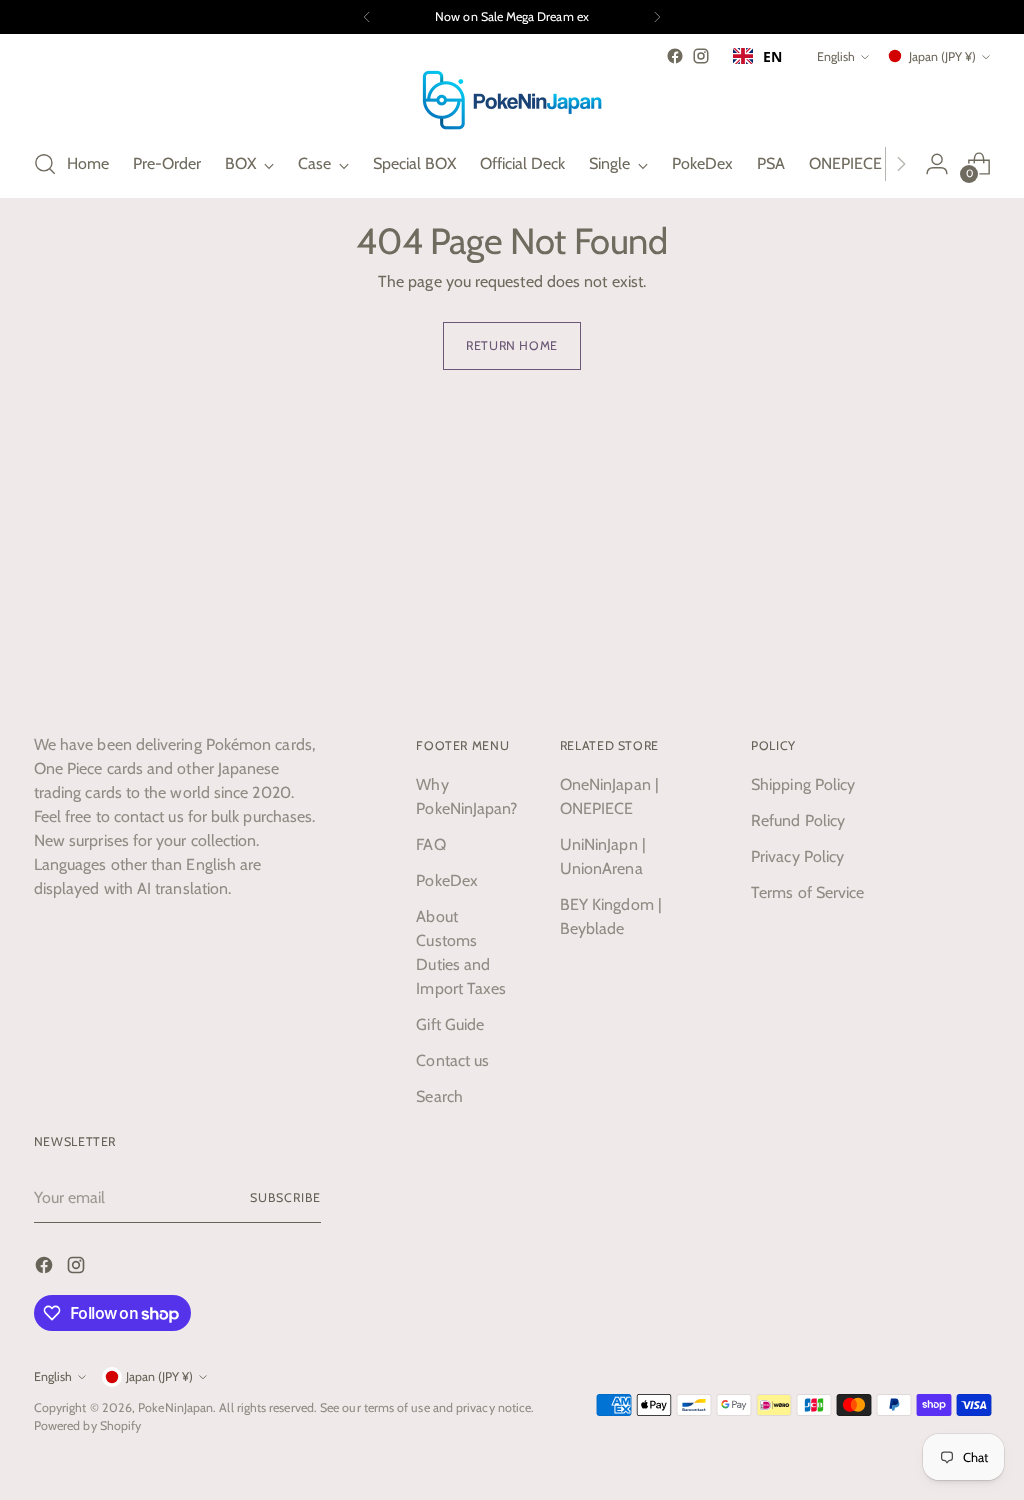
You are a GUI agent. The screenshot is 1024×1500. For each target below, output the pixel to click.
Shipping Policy (803, 784)
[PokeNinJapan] (512, 100)
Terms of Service (807, 892)
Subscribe (285, 1197)
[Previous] (367, 17)
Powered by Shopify (87, 1425)
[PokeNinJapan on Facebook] (675, 56)
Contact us (452, 1060)
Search (439, 1096)
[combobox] (757, 56)
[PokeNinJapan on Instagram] (701, 56)
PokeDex (447, 880)
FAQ (430, 844)
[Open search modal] (45, 164)
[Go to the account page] (937, 164)
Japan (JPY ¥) (942, 56)
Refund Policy (798, 820)
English (836, 56)
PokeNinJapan (175, 1407)
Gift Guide (450, 1024)
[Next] (657, 17)
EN (772, 56)
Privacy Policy (797, 856)
